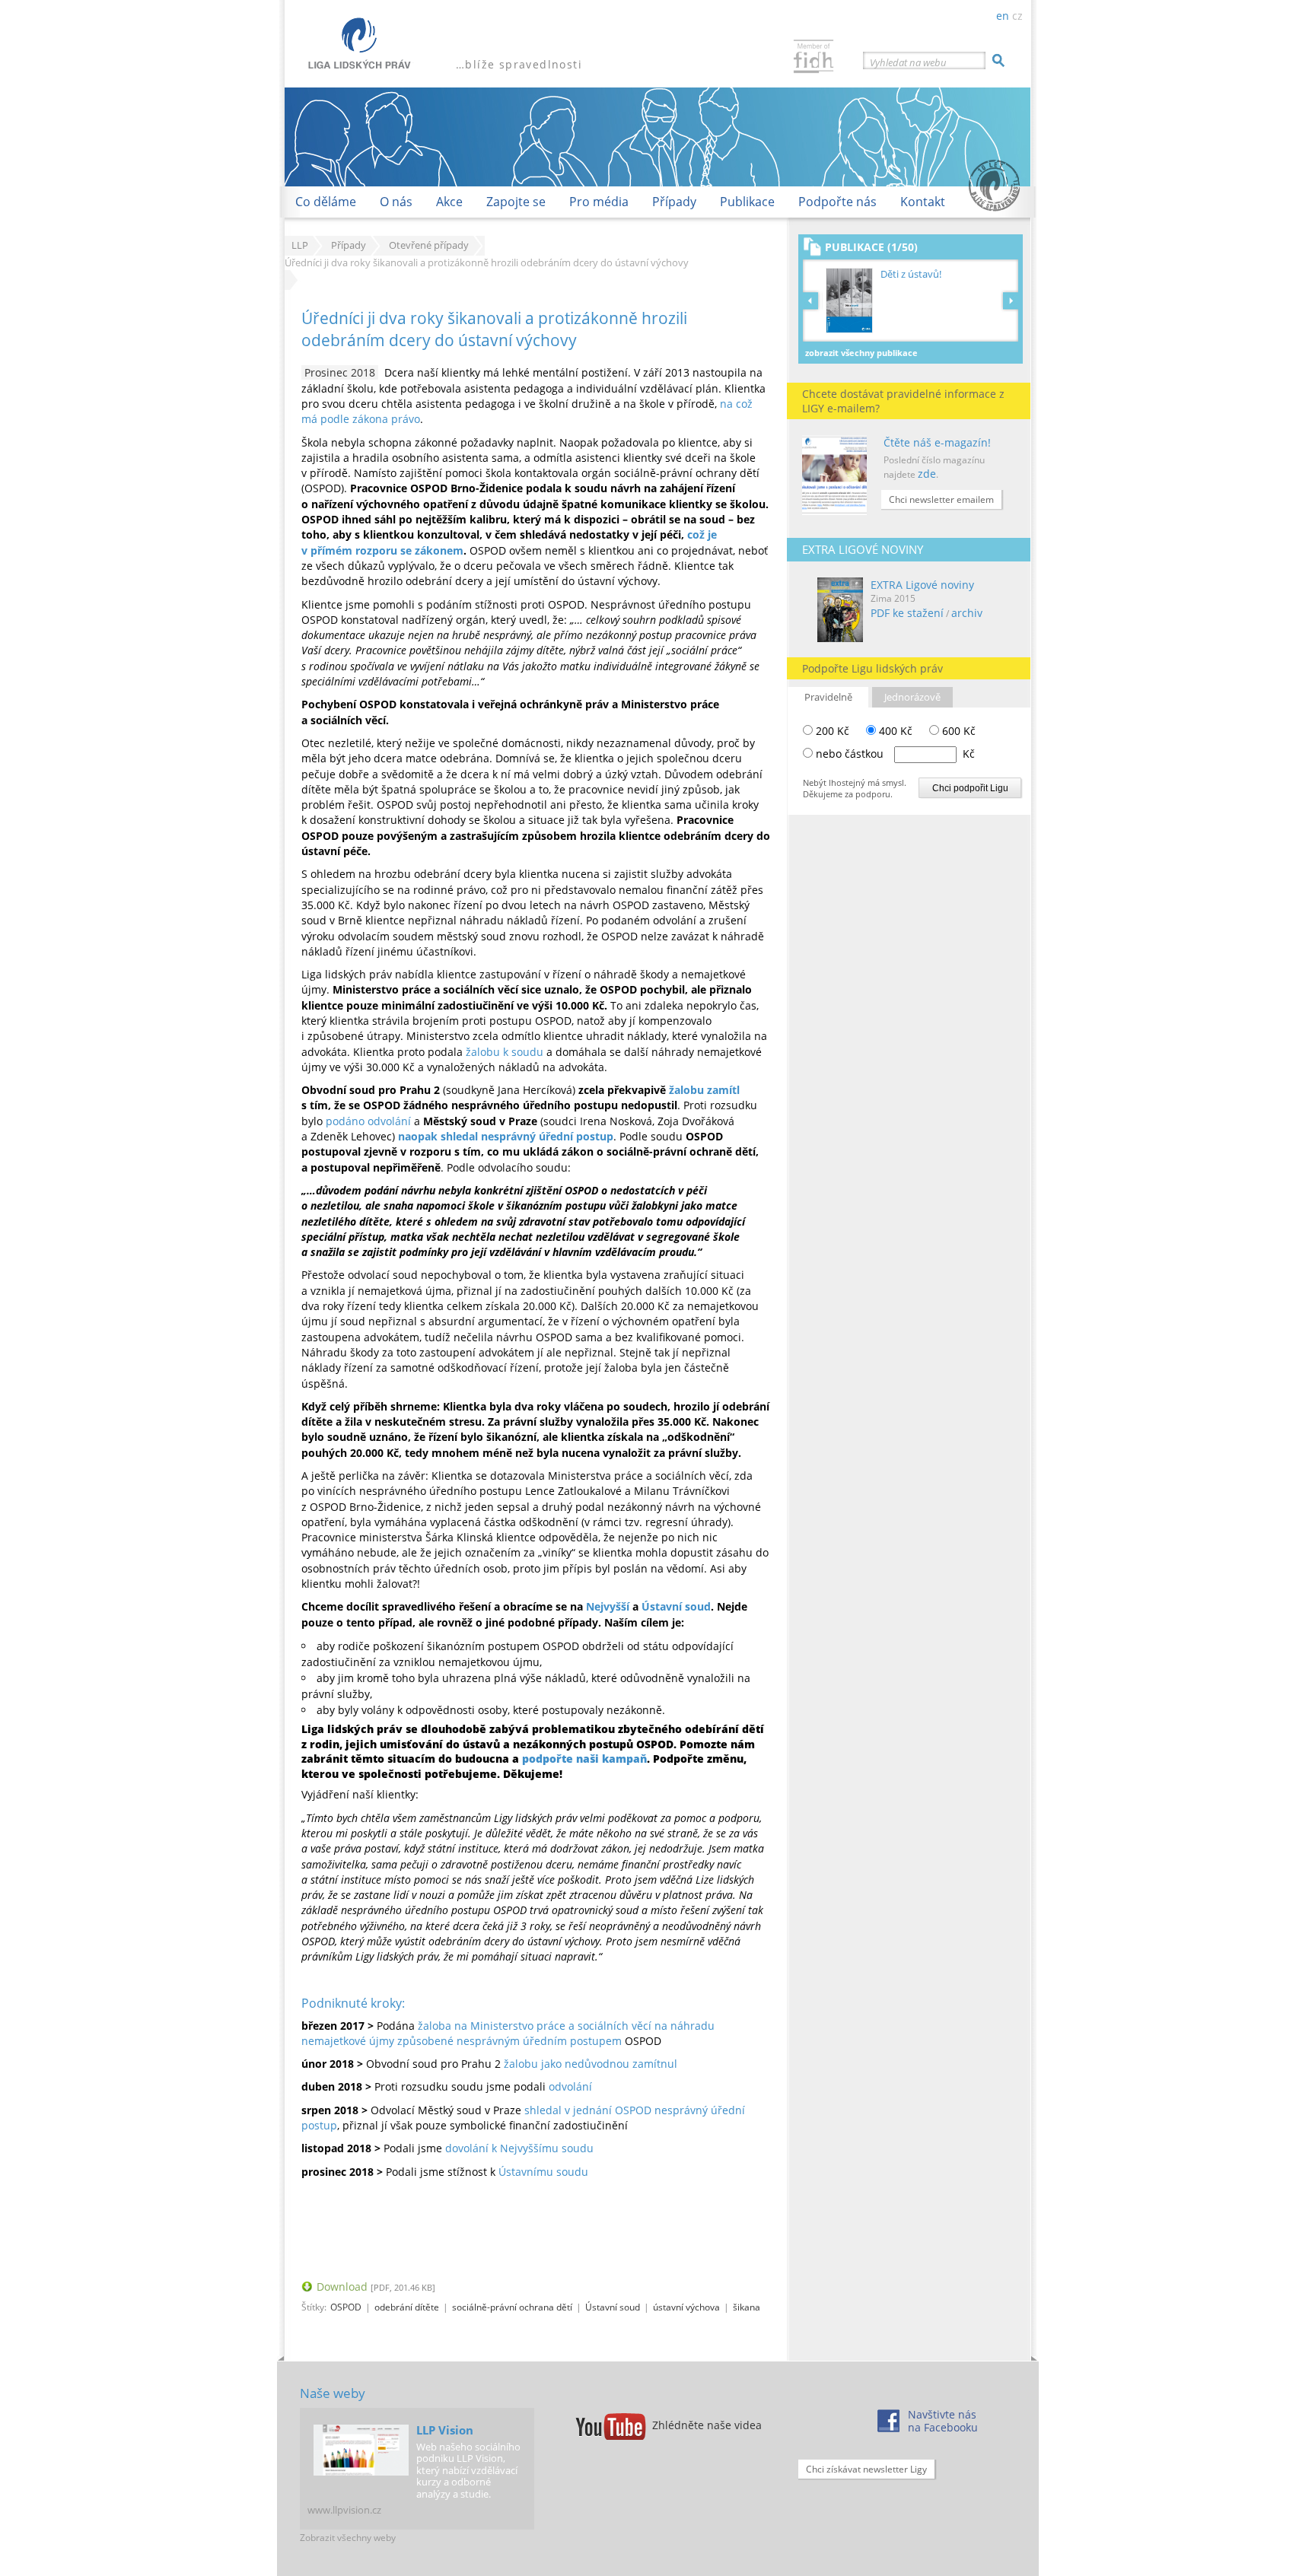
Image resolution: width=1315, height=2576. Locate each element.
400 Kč (894, 731)
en (1003, 16)
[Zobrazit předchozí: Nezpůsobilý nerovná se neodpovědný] (813, 301)
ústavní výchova (686, 2307)
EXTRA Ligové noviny (922, 585)
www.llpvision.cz (344, 2510)
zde (927, 474)
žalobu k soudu (505, 1052)
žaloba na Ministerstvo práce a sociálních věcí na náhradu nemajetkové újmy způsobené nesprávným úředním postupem (508, 2033)
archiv (967, 613)
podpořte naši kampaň (584, 1759)
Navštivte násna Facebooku (943, 2421)
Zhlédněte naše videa (707, 2425)
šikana (747, 2307)
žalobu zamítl (704, 1090)
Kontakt (923, 202)
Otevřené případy (429, 245)
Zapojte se (516, 202)
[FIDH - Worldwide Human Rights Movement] (814, 58)
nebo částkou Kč (895, 754)
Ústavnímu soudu (543, 2172)
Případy (674, 202)
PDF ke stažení (907, 613)
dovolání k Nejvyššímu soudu (519, 2148)
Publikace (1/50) (871, 247)
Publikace (747, 202)
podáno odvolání (368, 1121)
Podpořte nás (837, 202)
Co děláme (326, 202)
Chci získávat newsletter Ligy (866, 2469)
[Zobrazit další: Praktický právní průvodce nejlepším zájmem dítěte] (1011, 301)
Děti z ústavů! (911, 274)
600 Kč (957, 731)
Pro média (599, 202)
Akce (449, 202)
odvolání (570, 2086)
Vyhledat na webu (908, 62)
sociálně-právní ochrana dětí (512, 2307)
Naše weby (333, 2393)
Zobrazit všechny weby (348, 2538)
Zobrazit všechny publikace (861, 353)
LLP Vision (445, 2430)
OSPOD (346, 2307)
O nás (396, 202)
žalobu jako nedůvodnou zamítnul (591, 2064)
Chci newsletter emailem (941, 499)
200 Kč (831, 731)
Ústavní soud (676, 1606)
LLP (300, 245)
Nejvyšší (608, 1606)
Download (342, 2287)
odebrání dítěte (407, 2307)
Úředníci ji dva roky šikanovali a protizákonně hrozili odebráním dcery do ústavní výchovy (494, 329)
